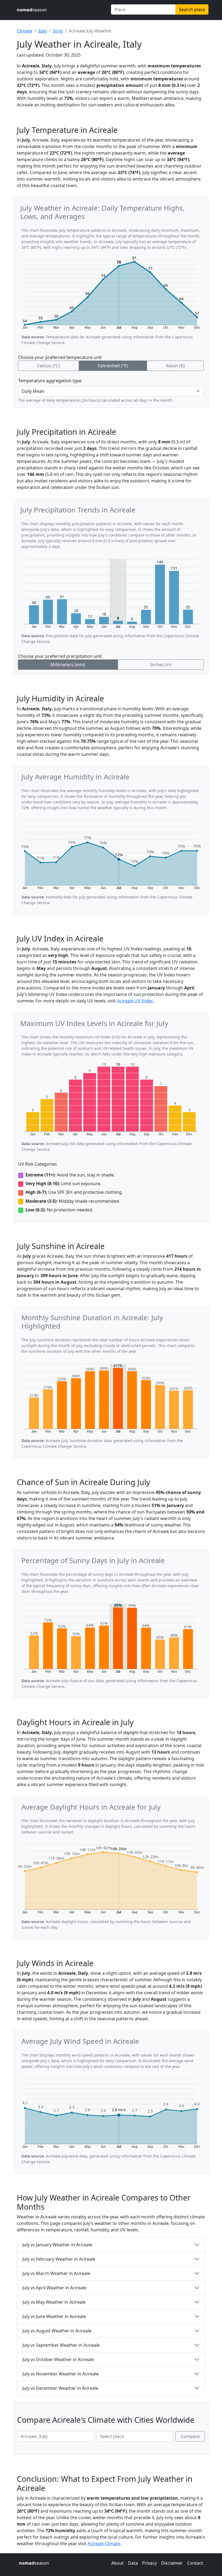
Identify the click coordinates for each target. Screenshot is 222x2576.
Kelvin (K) (175, 366)
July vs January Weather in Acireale (57, 2245)
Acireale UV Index (135, 1001)
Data (133, 2563)
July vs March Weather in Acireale (56, 2273)
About (117, 2563)
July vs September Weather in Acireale (61, 2345)
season (32, 10)
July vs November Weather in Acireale (61, 2374)
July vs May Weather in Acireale (54, 2302)
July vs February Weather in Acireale (59, 2259)
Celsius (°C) (48, 366)
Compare (190, 2436)
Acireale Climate (104, 2544)
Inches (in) (161, 665)
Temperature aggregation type (50, 381)
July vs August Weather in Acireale (57, 2331)
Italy (43, 31)
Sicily (58, 31)
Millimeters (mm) (68, 665)
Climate (25, 31)
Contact (195, 2563)
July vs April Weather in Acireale (54, 2288)
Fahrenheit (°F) (113, 366)
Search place (192, 9)
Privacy (149, 2563)
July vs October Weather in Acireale (58, 2359)
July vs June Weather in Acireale (54, 2316)
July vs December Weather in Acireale (60, 2388)
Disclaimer (172, 2563)
